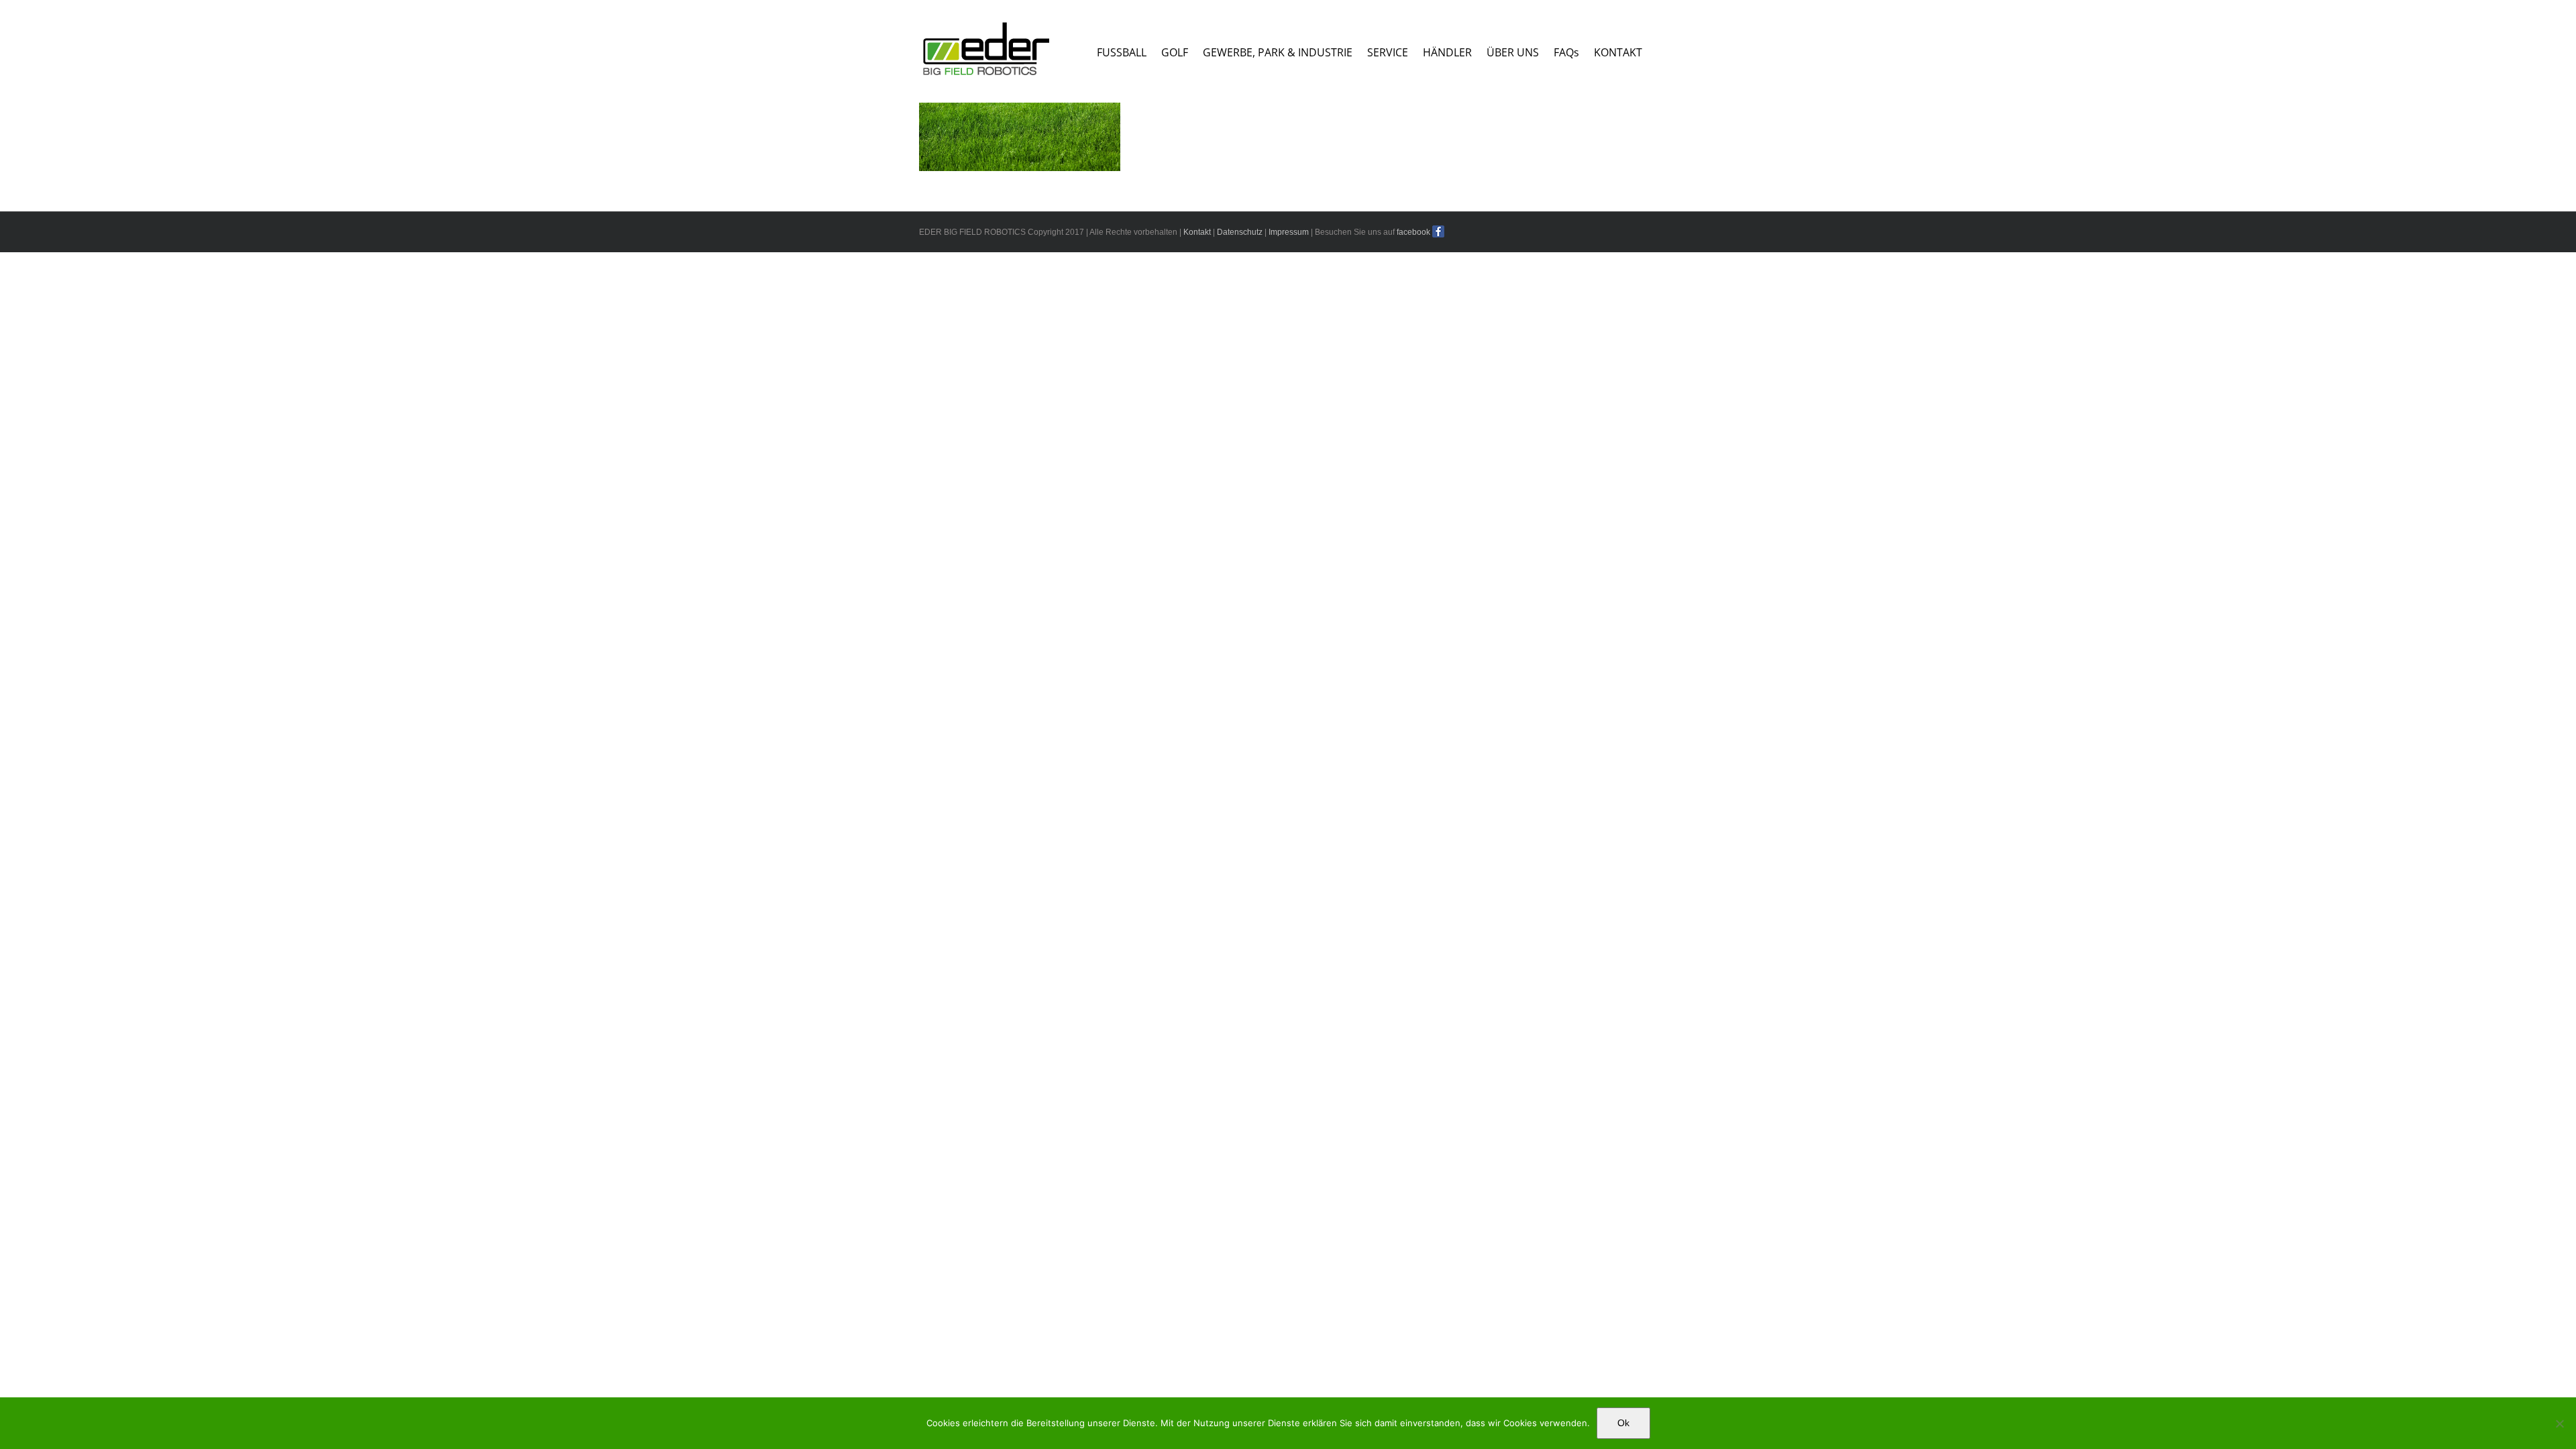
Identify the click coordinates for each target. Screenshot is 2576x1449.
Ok (1623, 1423)
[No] (2559, 1424)
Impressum (1289, 232)
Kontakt (1197, 232)
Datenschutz (1240, 232)
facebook (1413, 232)
